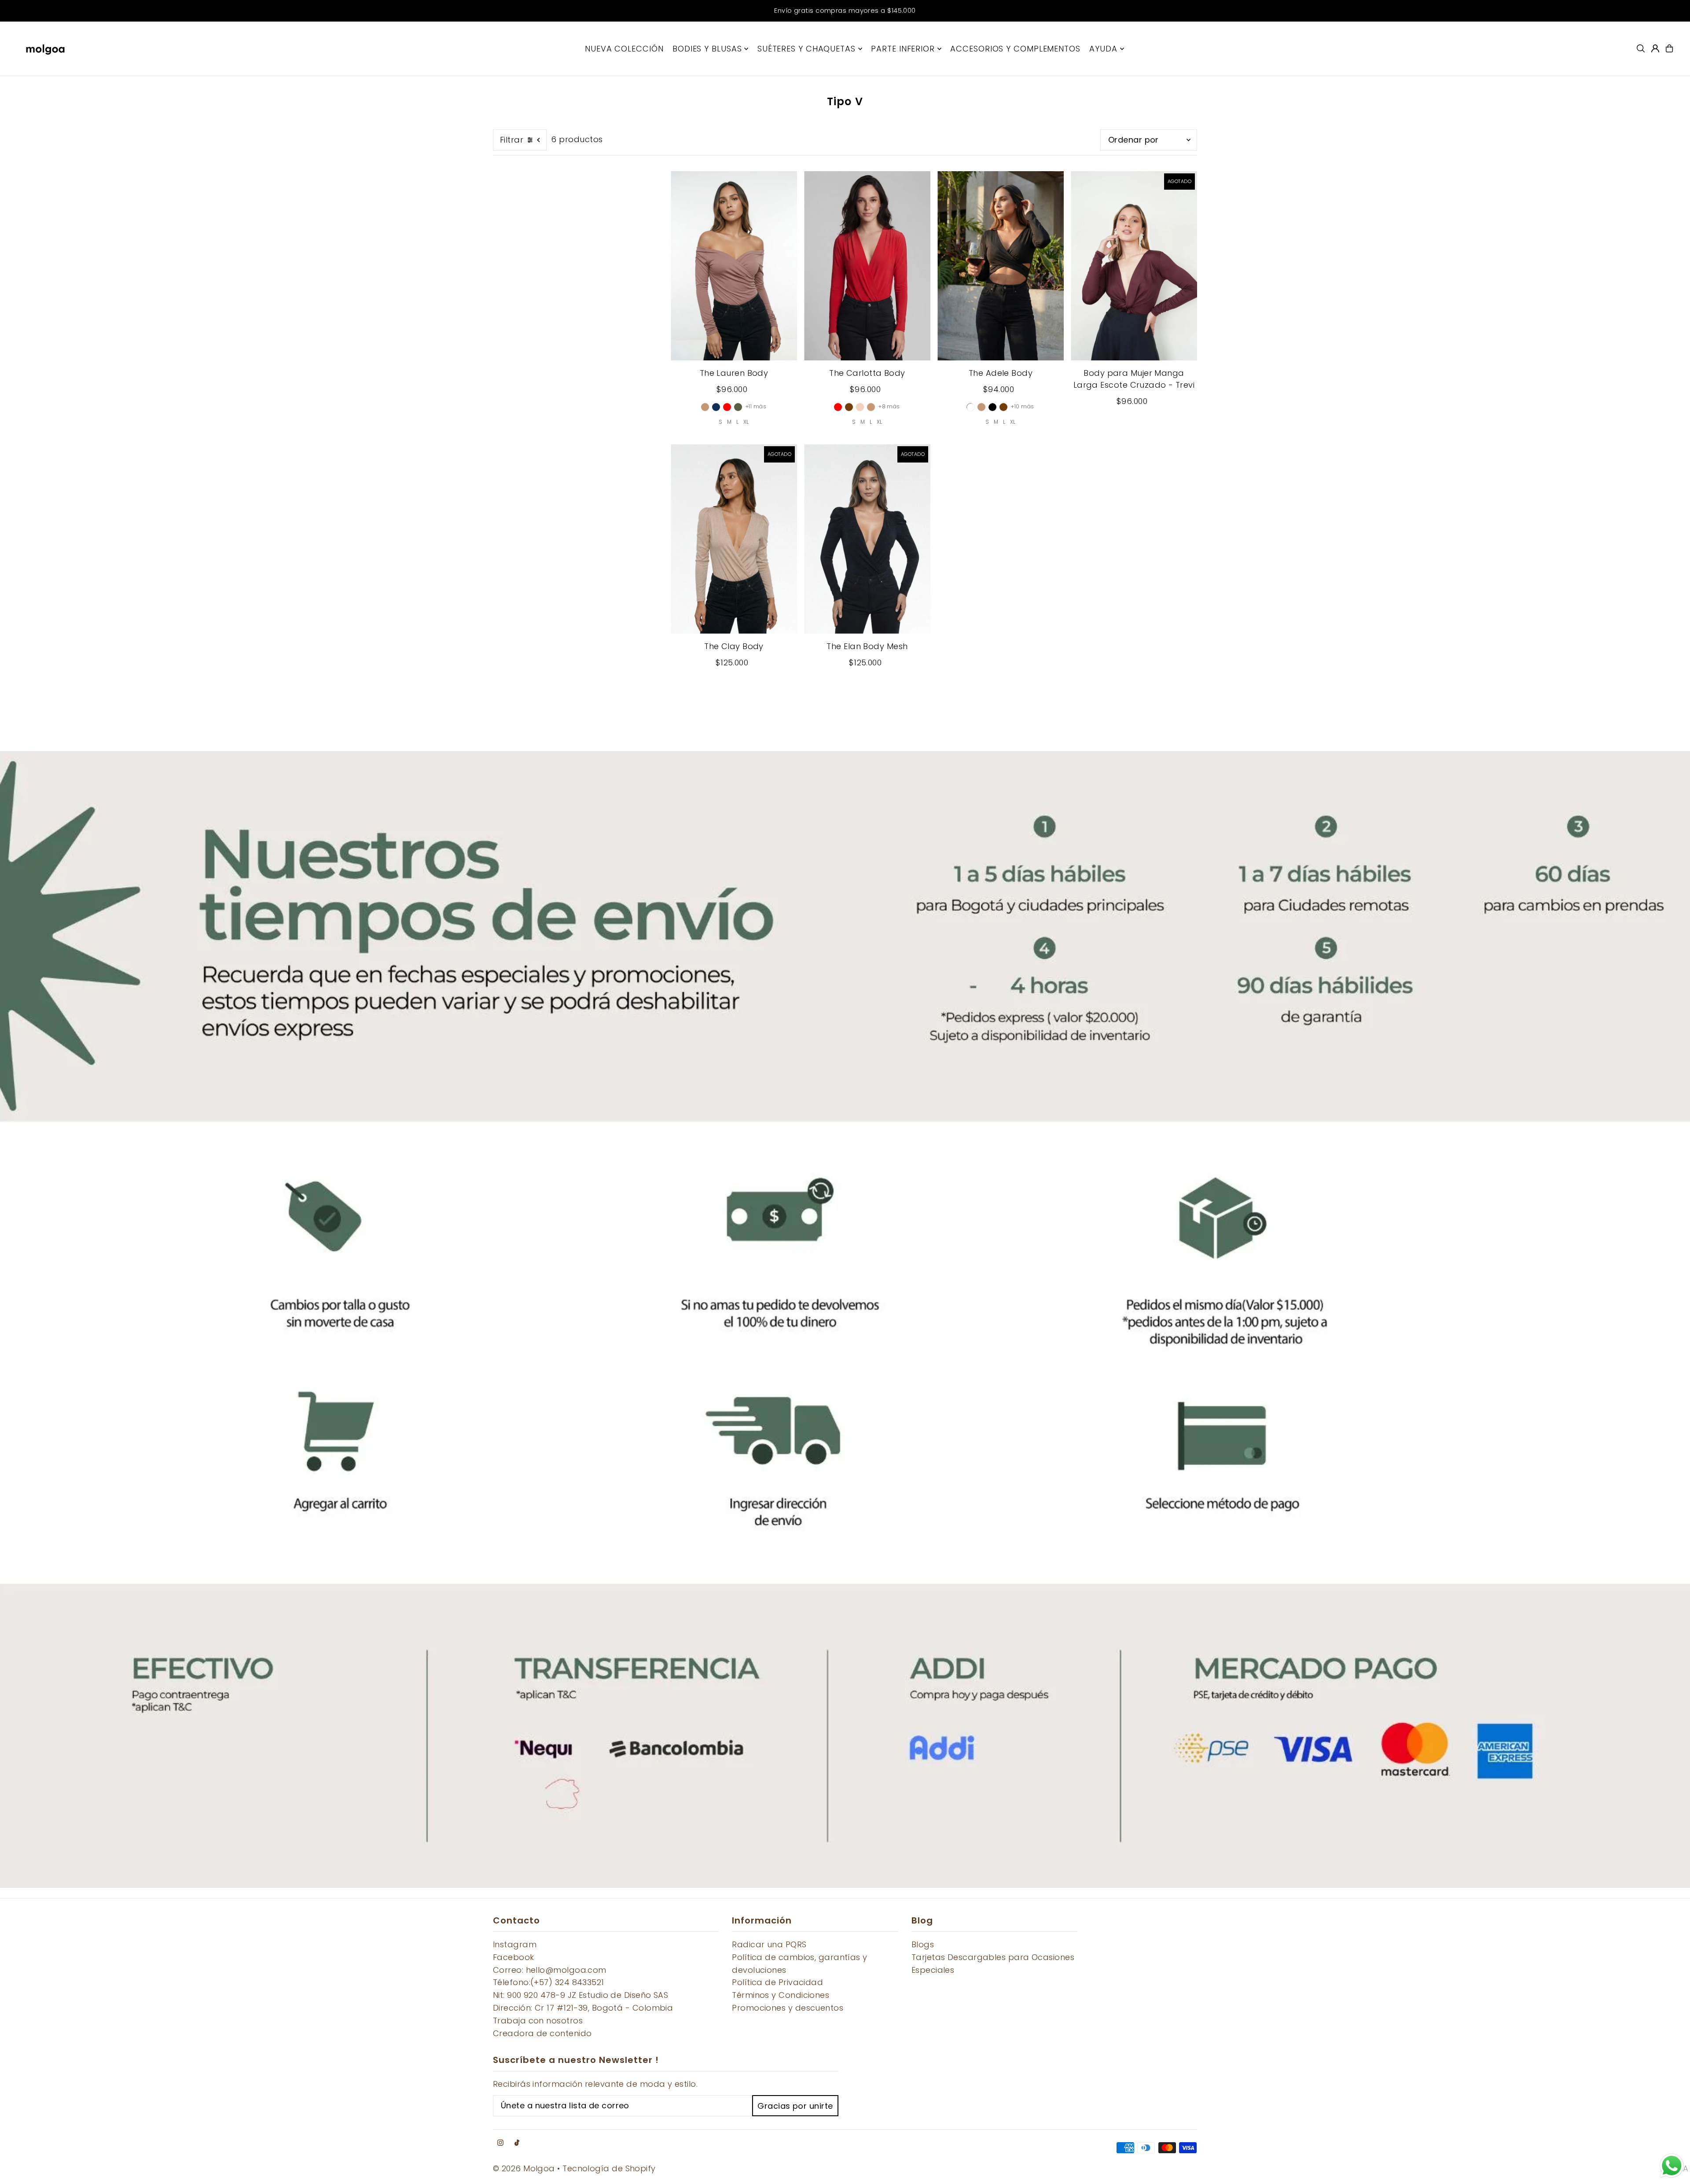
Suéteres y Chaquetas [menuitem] (806, 49)
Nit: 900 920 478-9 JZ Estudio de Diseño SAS (580, 1995)
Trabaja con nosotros (538, 2021)
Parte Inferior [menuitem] (903, 49)
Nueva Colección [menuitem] (624, 49)
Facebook (514, 1957)
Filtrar (512, 140)
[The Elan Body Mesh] (867, 539)
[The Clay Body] (734, 539)
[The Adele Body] (1001, 266)
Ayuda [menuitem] (1103, 49)
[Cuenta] (1655, 48)
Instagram (515, 1944)
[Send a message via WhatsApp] (1672, 2166)
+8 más (889, 406)
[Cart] (1669, 48)
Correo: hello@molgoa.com (550, 1970)
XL (746, 422)
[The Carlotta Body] (867, 266)
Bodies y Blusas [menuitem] (707, 49)
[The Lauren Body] (734, 266)
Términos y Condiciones (781, 1995)
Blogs (923, 1944)
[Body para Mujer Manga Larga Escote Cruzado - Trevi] (1134, 266)
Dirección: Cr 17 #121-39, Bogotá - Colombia (583, 2008)
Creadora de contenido (542, 2033)
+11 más (756, 406)
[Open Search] (1641, 48)
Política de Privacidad (777, 1982)
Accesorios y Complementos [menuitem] (1015, 49)
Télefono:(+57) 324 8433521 (549, 1982)
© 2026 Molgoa (524, 2168)
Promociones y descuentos (788, 2008)
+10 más (1022, 406)
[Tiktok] (517, 2143)
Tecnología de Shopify (609, 2168)
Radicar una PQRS (769, 1944)
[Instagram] (500, 2143)
